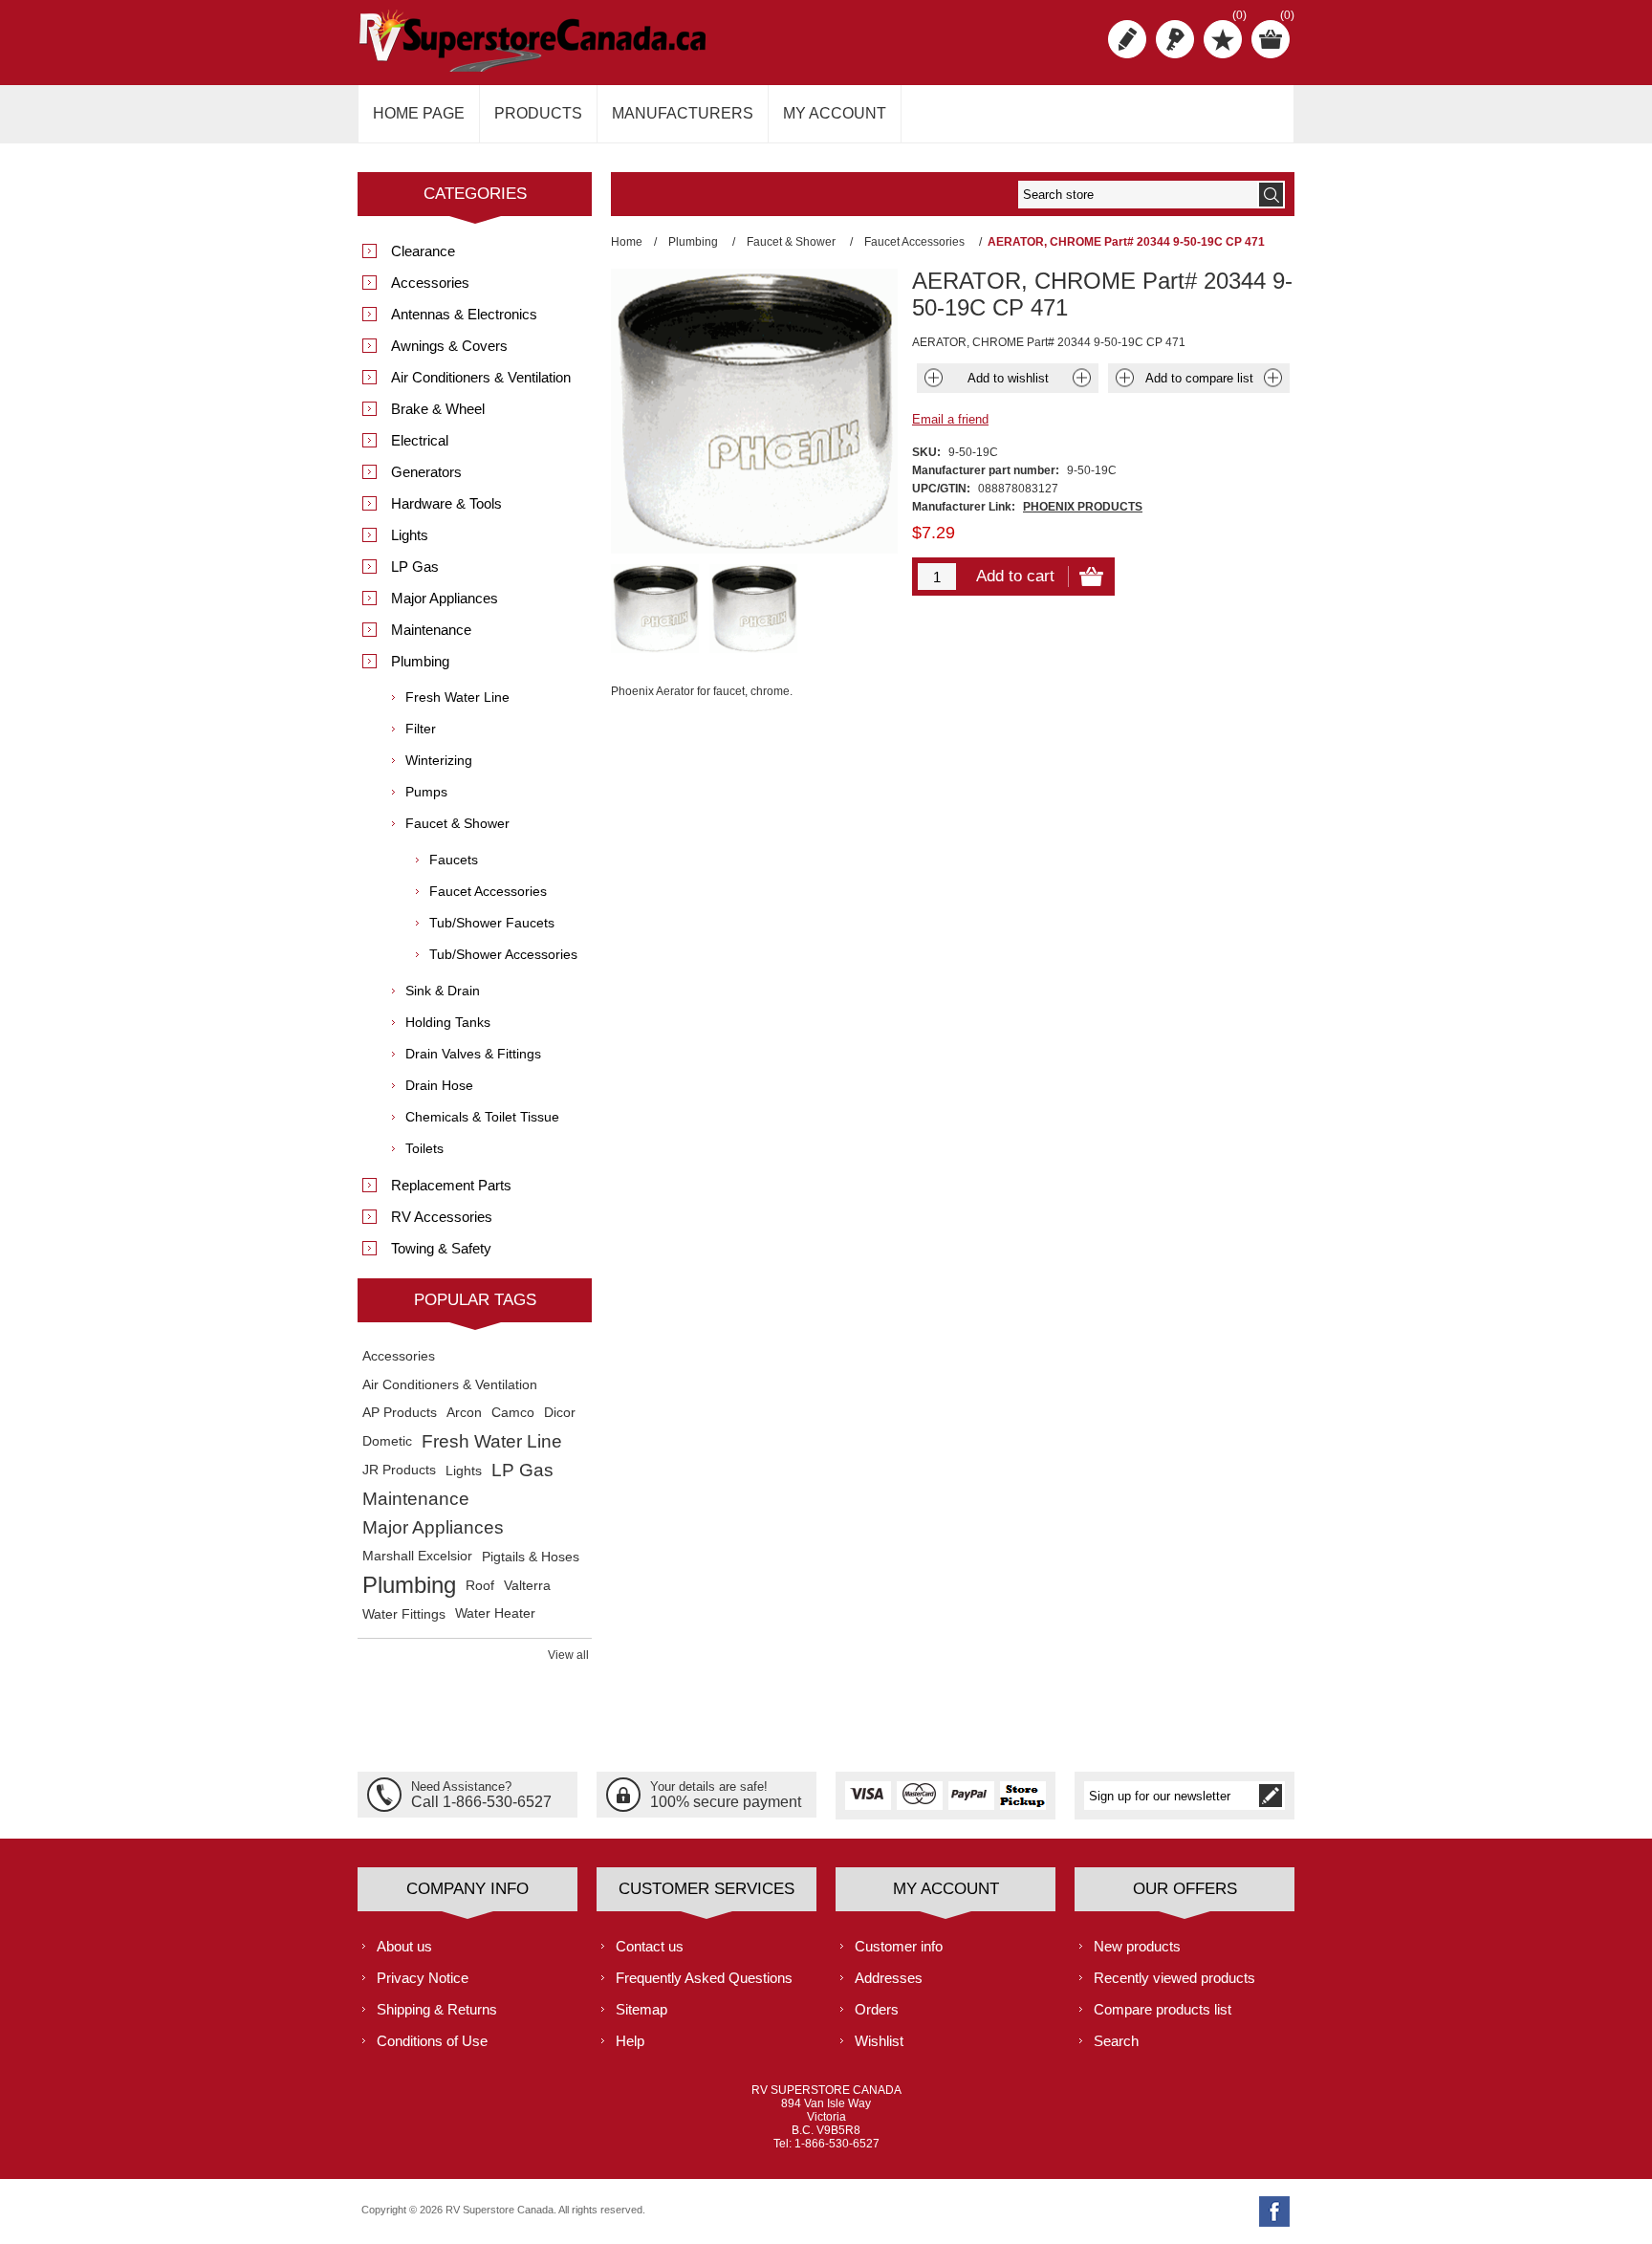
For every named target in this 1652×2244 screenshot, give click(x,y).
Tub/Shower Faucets (492, 923)
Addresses (889, 1978)
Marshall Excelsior (417, 1556)
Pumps (426, 792)
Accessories (430, 283)
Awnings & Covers (449, 346)
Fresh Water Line (457, 697)
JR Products (399, 1470)
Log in (1175, 39)
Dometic (387, 1441)
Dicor (560, 1413)
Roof (480, 1585)
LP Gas (415, 566)
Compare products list (1163, 2009)
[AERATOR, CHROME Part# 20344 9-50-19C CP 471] (655, 609)
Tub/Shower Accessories (503, 954)
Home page (419, 113)
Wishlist (879, 2041)
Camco (513, 1413)
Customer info (899, 1946)
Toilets (424, 1148)
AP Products (400, 1413)
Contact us (650, 1946)
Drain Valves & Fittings (473, 1054)
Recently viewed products (1174, 1978)
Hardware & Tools (446, 503)
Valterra (527, 1585)
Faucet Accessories (488, 891)
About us (404, 1946)
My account (835, 113)
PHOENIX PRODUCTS (1083, 507)
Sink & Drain (443, 991)
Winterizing (439, 760)
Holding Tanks (448, 1022)
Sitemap (641, 2009)
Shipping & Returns (437, 2009)
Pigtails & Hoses (531, 1557)
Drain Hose (439, 1085)
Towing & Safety (441, 1248)
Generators (426, 472)
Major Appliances (445, 598)
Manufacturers (683, 113)
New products (1137, 1946)
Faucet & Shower (457, 823)
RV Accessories (442, 1217)
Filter (421, 729)
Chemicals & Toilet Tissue (482, 1117)
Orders (877, 2009)
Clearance (423, 251)
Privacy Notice (423, 1978)
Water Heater (495, 1613)
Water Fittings (404, 1614)
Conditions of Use (432, 2041)
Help (630, 2041)
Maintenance (431, 630)
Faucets (454, 860)
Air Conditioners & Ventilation (481, 377)
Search (1116, 2041)
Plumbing (420, 661)
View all (568, 1655)
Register (1127, 39)
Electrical (420, 440)
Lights (410, 535)
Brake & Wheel (438, 409)
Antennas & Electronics (464, 314)
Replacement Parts (451, 1185)
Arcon (464, 1413)
